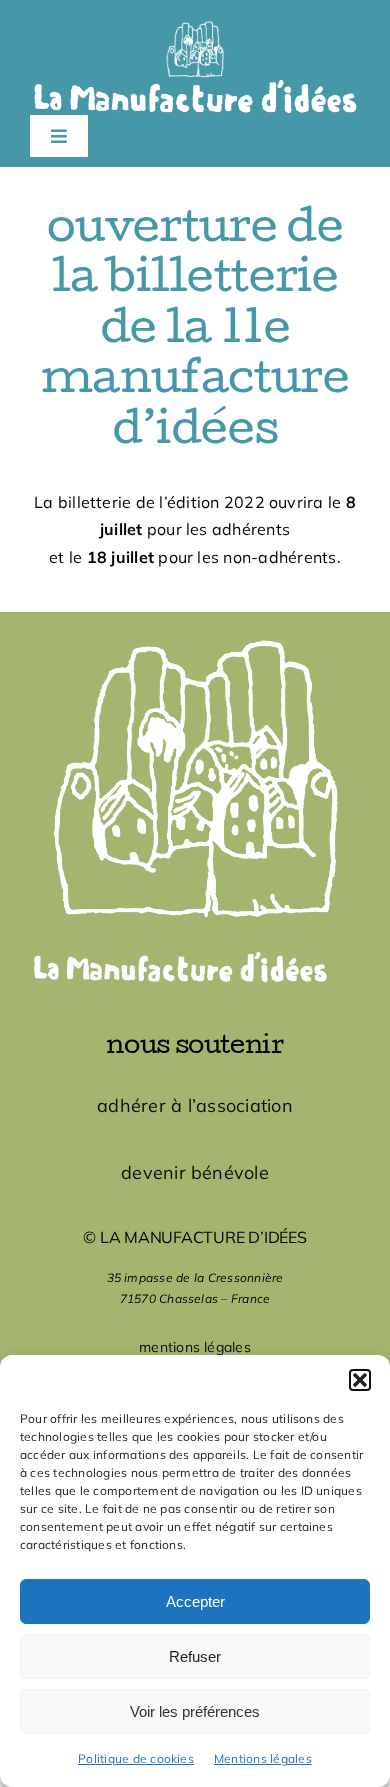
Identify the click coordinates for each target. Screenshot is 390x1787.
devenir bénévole (195, 1172)
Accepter (195, 1601)
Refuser (195, 1656)
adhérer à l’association (195, 1105)
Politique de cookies (136, 1758)
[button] (360, 1380)
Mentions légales (263, 1758)
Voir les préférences (195, 1711)
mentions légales (195, 1347)
